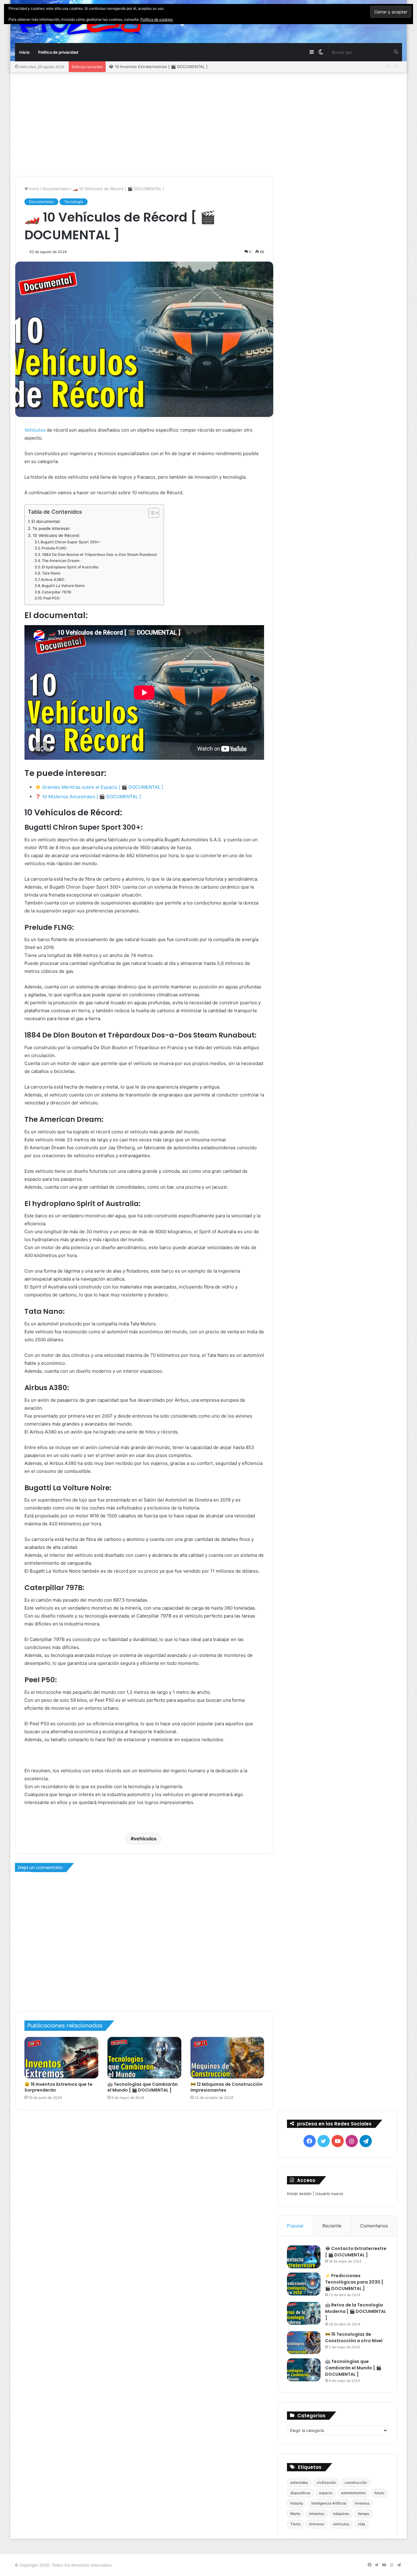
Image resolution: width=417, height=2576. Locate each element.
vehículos (145, 1839)
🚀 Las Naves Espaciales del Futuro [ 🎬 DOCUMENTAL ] (163, 67)
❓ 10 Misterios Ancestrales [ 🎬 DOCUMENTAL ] (88, 797)
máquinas (341, 2514)
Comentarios (374, 2226)
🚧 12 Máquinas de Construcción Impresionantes (227, 2087)
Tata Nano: (51, 573)
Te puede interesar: (51, 528)
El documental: (46, 521)
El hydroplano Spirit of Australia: (70, 567)
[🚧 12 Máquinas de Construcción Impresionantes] (227, 2058)
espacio (326, 2493)
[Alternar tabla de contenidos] (151, 513)
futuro (379, 2493)
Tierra (295, 2524)
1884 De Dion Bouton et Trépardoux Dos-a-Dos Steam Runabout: (100, 554)
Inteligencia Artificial (329, 2503)
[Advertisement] (209, 124)
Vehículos (35, 430)
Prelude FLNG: (54, 548)
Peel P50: (52, 598)
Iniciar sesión (299, 2194)
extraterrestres (353, 2493)
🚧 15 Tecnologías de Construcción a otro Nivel (354, 2337)
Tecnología (74, 202)
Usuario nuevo (329, 2194)
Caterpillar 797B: (57, 592)
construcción (356, 2482)
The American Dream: (61, 561)
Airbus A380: (53, 580)
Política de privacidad (58, 52)
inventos (362, 2503)
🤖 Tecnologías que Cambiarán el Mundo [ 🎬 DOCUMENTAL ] (143, 2087)
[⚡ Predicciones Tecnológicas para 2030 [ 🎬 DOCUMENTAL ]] (304, 2284)
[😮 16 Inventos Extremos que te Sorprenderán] (61, 2058)
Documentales (56, 189)
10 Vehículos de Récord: (56, 535)
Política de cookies (157, 19)
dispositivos (300, 2493)
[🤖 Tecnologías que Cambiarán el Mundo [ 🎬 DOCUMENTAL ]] (144, 2058)
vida (361, 2524)
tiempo (364, 2514)
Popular (295, 2226)
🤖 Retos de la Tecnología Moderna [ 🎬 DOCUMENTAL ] (356, 2311)
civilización (326, 2482)
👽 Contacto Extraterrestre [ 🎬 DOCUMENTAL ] (356, 2252)
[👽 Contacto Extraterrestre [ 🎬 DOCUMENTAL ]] (304, 2257)
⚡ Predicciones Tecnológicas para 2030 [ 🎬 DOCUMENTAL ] (354, 2282)
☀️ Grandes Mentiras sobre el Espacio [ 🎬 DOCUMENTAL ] (99, 787)
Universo (317, 2524)
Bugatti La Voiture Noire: (63, 586)
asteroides (299, 2482)
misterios (317, 2514)
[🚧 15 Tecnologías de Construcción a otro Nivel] (304, 2343)
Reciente (332, 2226)
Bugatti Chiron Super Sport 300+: (71, 542)
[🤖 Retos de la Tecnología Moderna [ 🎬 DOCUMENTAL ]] (304, 2313)
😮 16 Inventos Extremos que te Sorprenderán (58, 2087)
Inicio (24, 52)
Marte (295, 2514)
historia (297, 2503)
